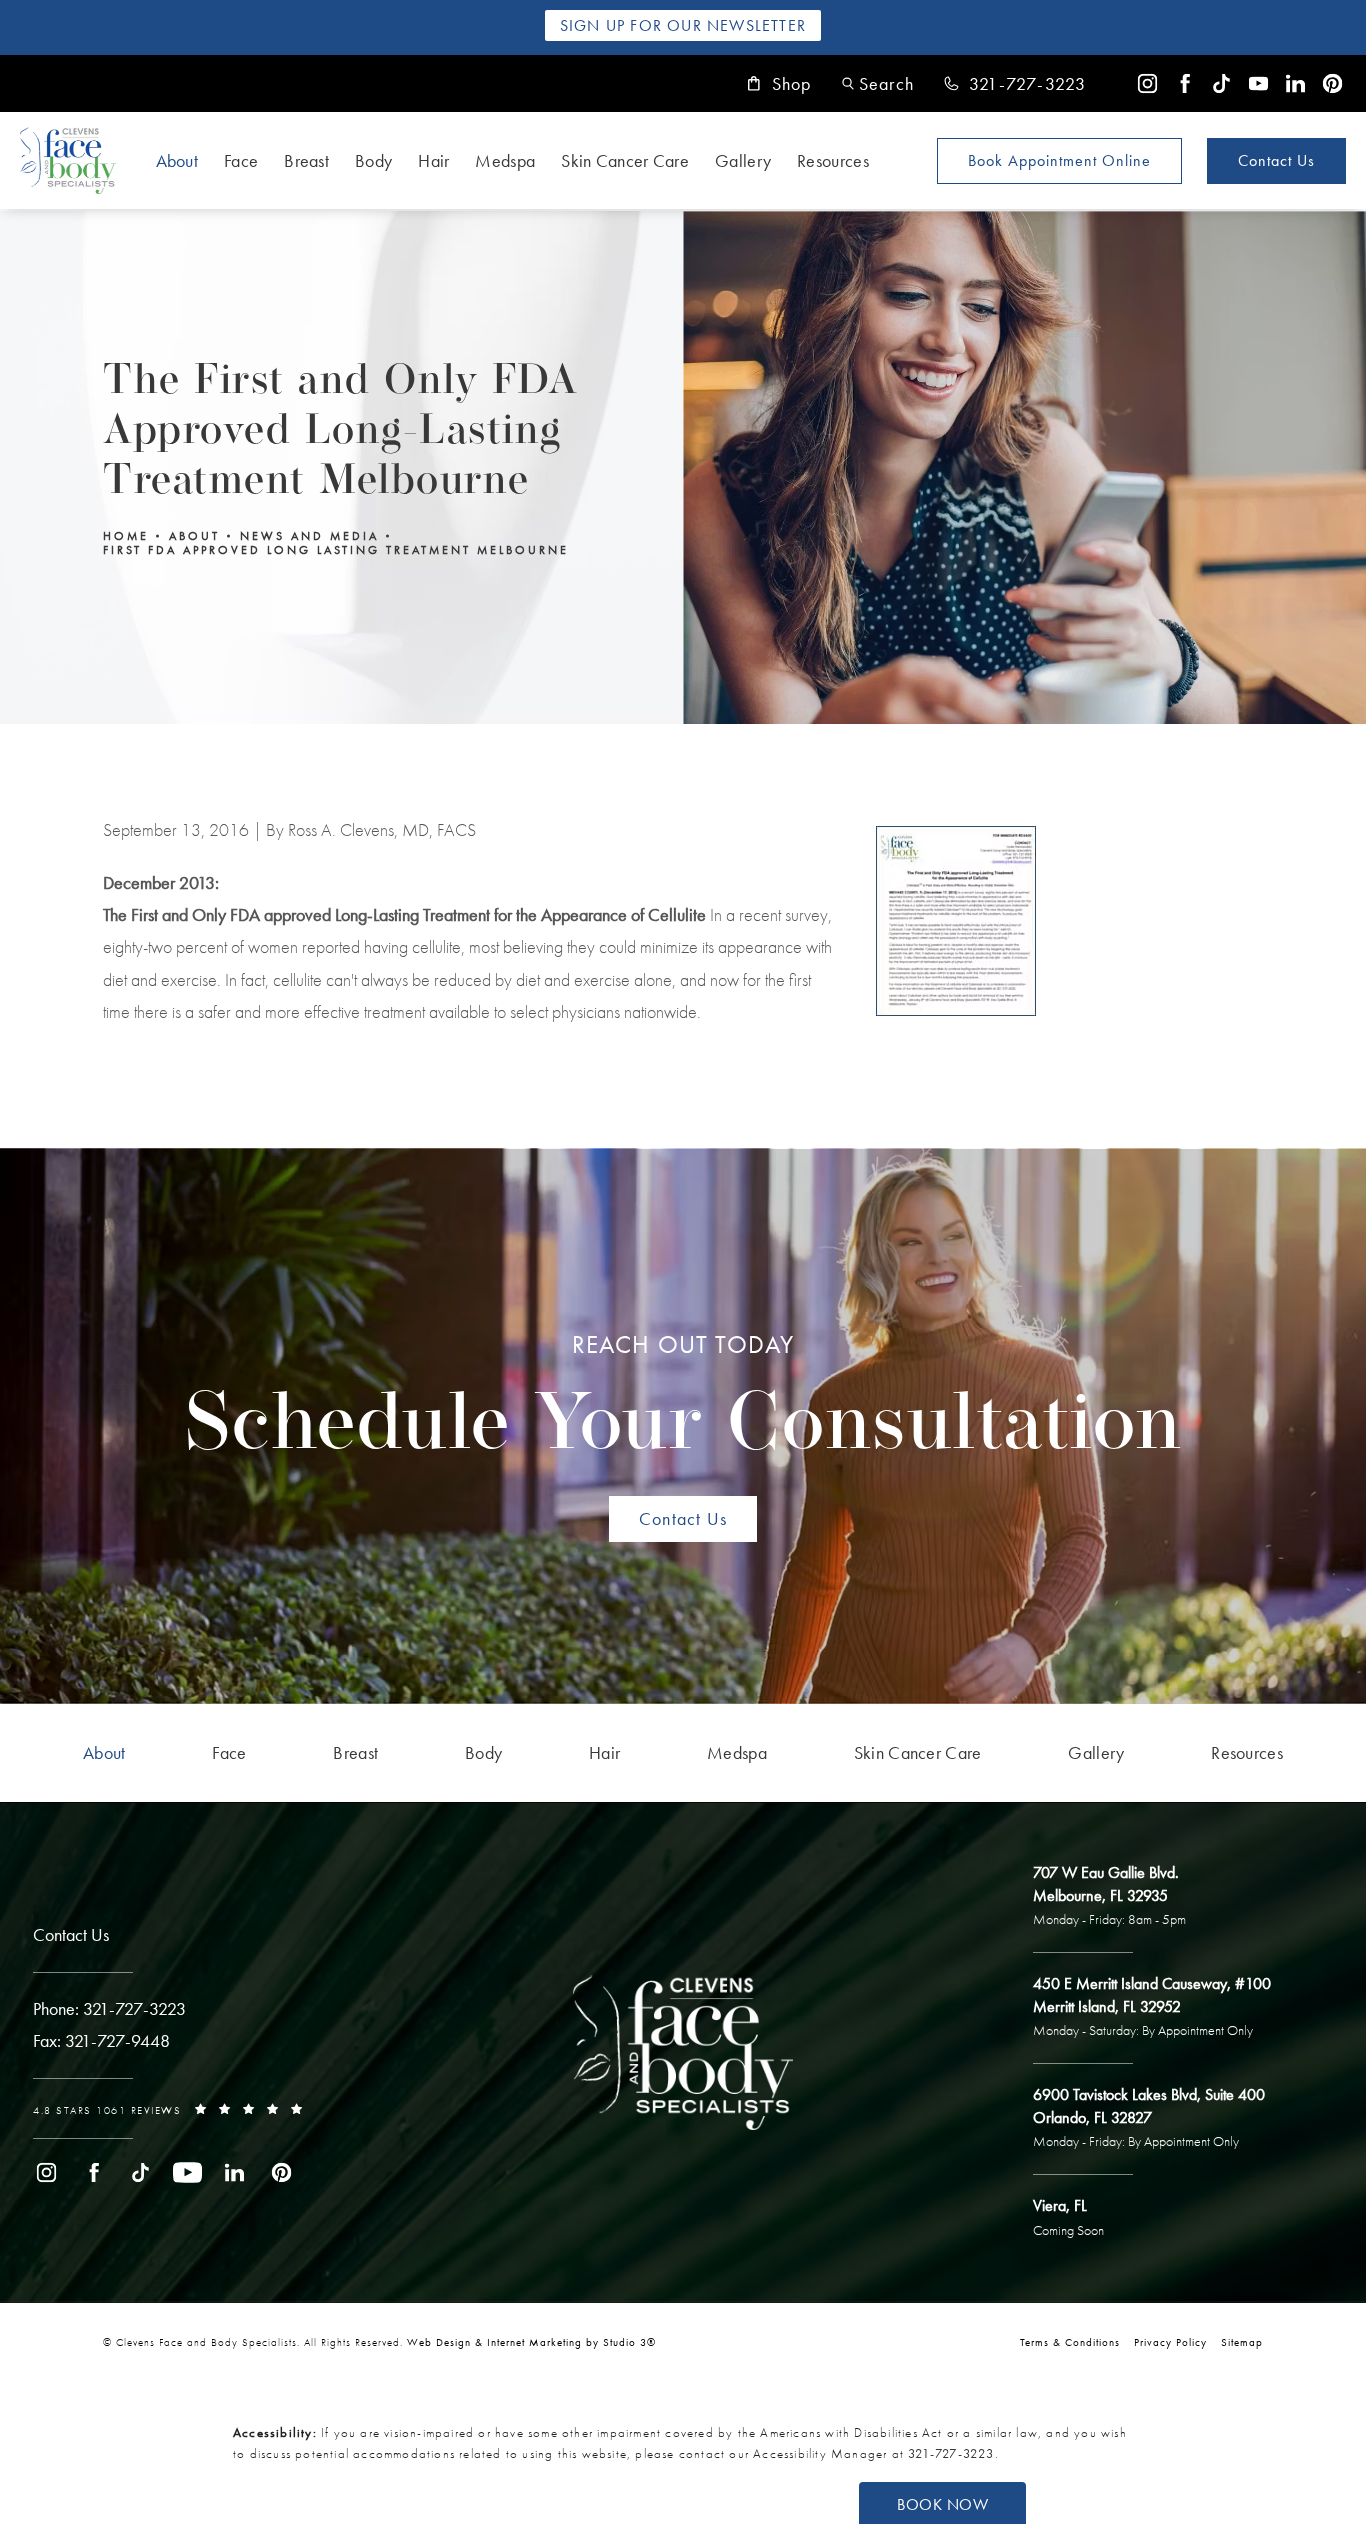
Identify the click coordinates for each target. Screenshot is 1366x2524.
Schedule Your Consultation (683, 1399)
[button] (878, 83)
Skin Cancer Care (625, 160)
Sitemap (1242, 2342)
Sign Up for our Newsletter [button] (683, 25)
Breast (306, 160)
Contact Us (1276, 160)
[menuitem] (1147, 83)
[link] (1015, 84)
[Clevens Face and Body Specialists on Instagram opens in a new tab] (1147, 83)
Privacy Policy (1170, 2342)
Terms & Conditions (1070, 2342)
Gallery (743, 160)
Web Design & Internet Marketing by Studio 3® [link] (531, 2342)
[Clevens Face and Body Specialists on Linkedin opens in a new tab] (1295, 83)
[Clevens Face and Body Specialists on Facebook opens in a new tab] (1184, 83)
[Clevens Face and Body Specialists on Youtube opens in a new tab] (1258, 83)
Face (241, 160)
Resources (833, 160)
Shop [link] (792, 84)
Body (373, 160)
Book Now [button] (942, 2504)
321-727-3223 (951, 2453)
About (177, 160)
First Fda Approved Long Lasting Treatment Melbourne (336, 550)
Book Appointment (1059, 160)
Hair (433, 160)
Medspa (505, 160)
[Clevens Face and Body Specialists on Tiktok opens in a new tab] (1221, 83)
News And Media (309, 536)
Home (126, 536)
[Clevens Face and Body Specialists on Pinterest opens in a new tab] (1332, 83)
